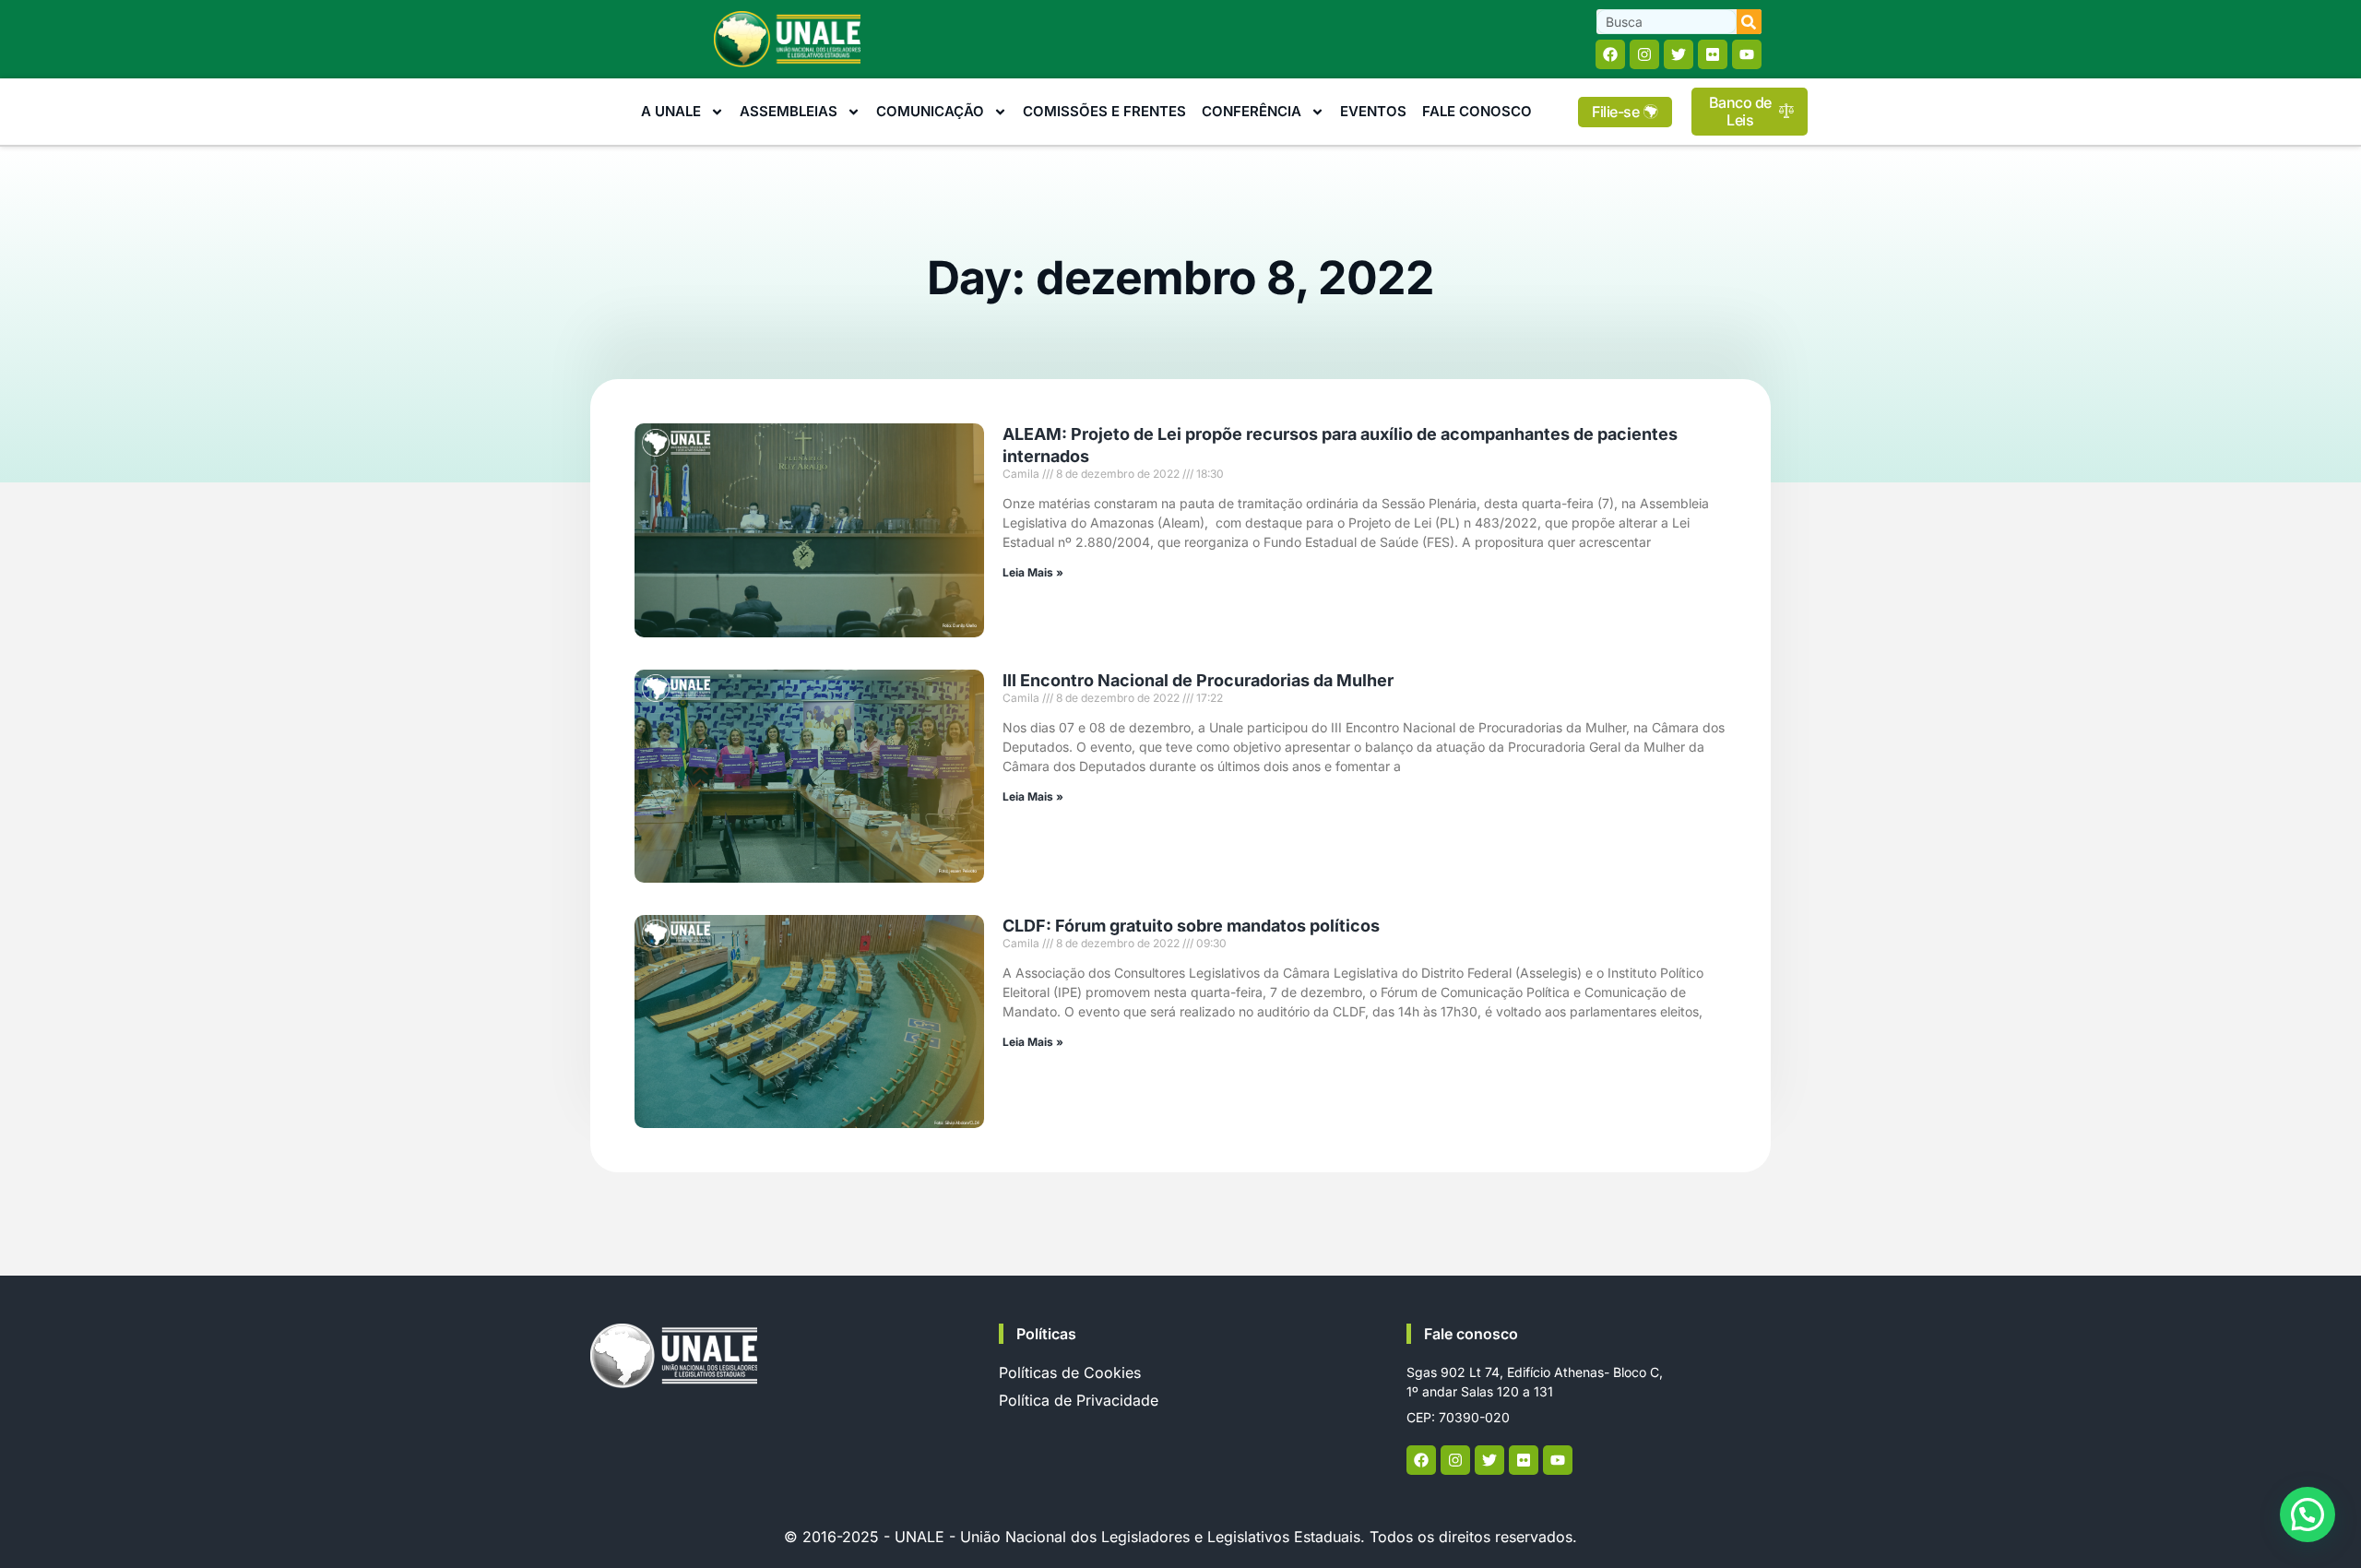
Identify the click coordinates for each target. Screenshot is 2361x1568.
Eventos (1373, 111)
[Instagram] (1644, 54)
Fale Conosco (1477, 111)
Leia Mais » (1033, 572)
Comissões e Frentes (1104, 111)
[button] (2308, 1515)
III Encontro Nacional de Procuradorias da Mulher (1198, 680)
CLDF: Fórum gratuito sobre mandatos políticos (1191, 926)
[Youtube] (1747, 54)
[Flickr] (1713, 54)
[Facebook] (1610, 54)
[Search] (1749, 22)
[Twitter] (1679, 54)
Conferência (1252, 111)
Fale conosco (1471, 1334)
